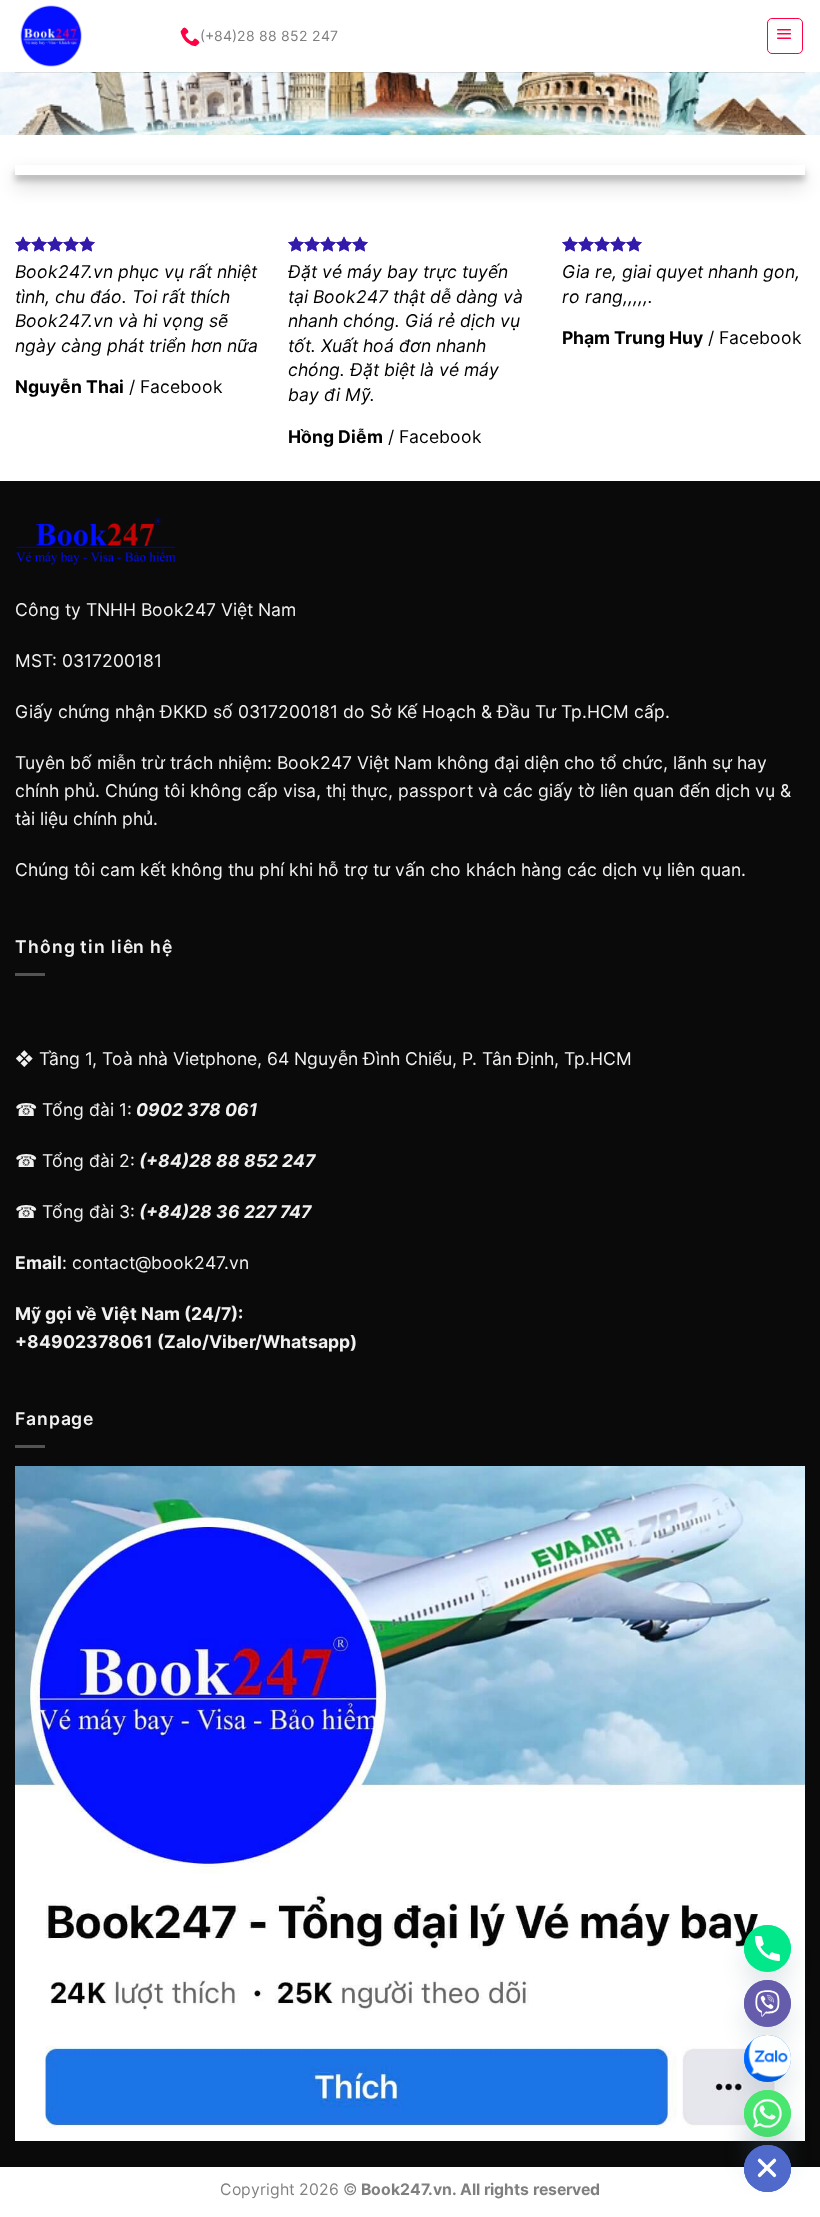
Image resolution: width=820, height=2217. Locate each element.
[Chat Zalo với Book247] (767, 2058)
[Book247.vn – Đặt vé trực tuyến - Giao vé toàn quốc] (79, 36)
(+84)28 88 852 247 (269, 35)
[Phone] (767, 1948)
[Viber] (767, 2003)
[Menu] (785, 35)
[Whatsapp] (767, 2113)
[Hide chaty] (767, 2168)
